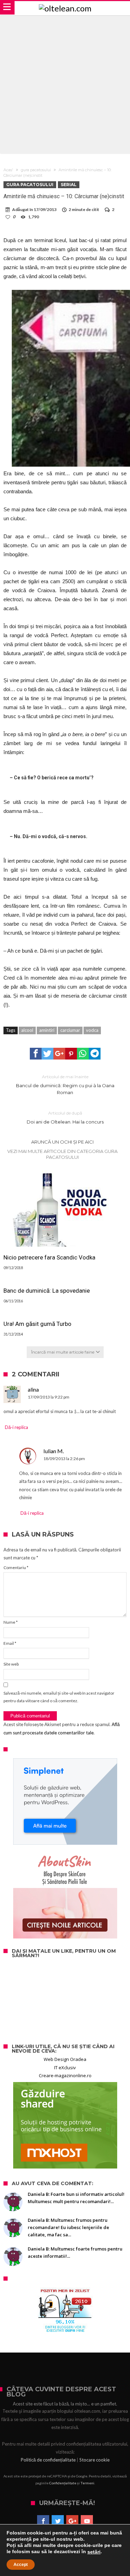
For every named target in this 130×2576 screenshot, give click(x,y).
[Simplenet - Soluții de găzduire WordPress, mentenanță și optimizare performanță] (65, 1802)
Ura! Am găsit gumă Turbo (37, 1324)
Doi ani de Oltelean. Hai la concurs (65, 1117)
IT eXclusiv (65, 2068)
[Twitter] (58, 2521)
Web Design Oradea (65, 2059)
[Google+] (72, 2521)
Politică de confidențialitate (48, 2460)
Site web (11, 1664)
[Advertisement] (65, 84)
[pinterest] (71, 1054)
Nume (11, 1622)
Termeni (87, 2483)
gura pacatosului (36, 170)
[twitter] (47, 1054)
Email (10, 1643)
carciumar (70, 1030)
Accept (21, 2565)
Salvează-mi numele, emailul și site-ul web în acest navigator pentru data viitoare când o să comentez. (59, 1697)
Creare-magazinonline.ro (65, 2075)
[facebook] (36, 1054)
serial (69, 185)
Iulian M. (54, 1451)
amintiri (47, 1030)
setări (94, 2552)
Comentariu (16, 1567)
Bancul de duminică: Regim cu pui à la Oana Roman (65, 1085)
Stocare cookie (94, 2460)
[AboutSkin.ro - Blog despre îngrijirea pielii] (65, 1895)
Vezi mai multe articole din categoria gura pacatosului (62, 1154)
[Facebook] (43, 2521)
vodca (92, 1030)
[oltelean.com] (65, 8)
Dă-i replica (16, 1427)
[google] (59, 1054)
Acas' (8, 170)
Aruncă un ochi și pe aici (62, 1142)
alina (33, 1389)
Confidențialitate (63, 2483)
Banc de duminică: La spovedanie (47, 1291)
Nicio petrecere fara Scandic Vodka (49, 1257)
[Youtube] (87, 2521)
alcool (27, 1030)
